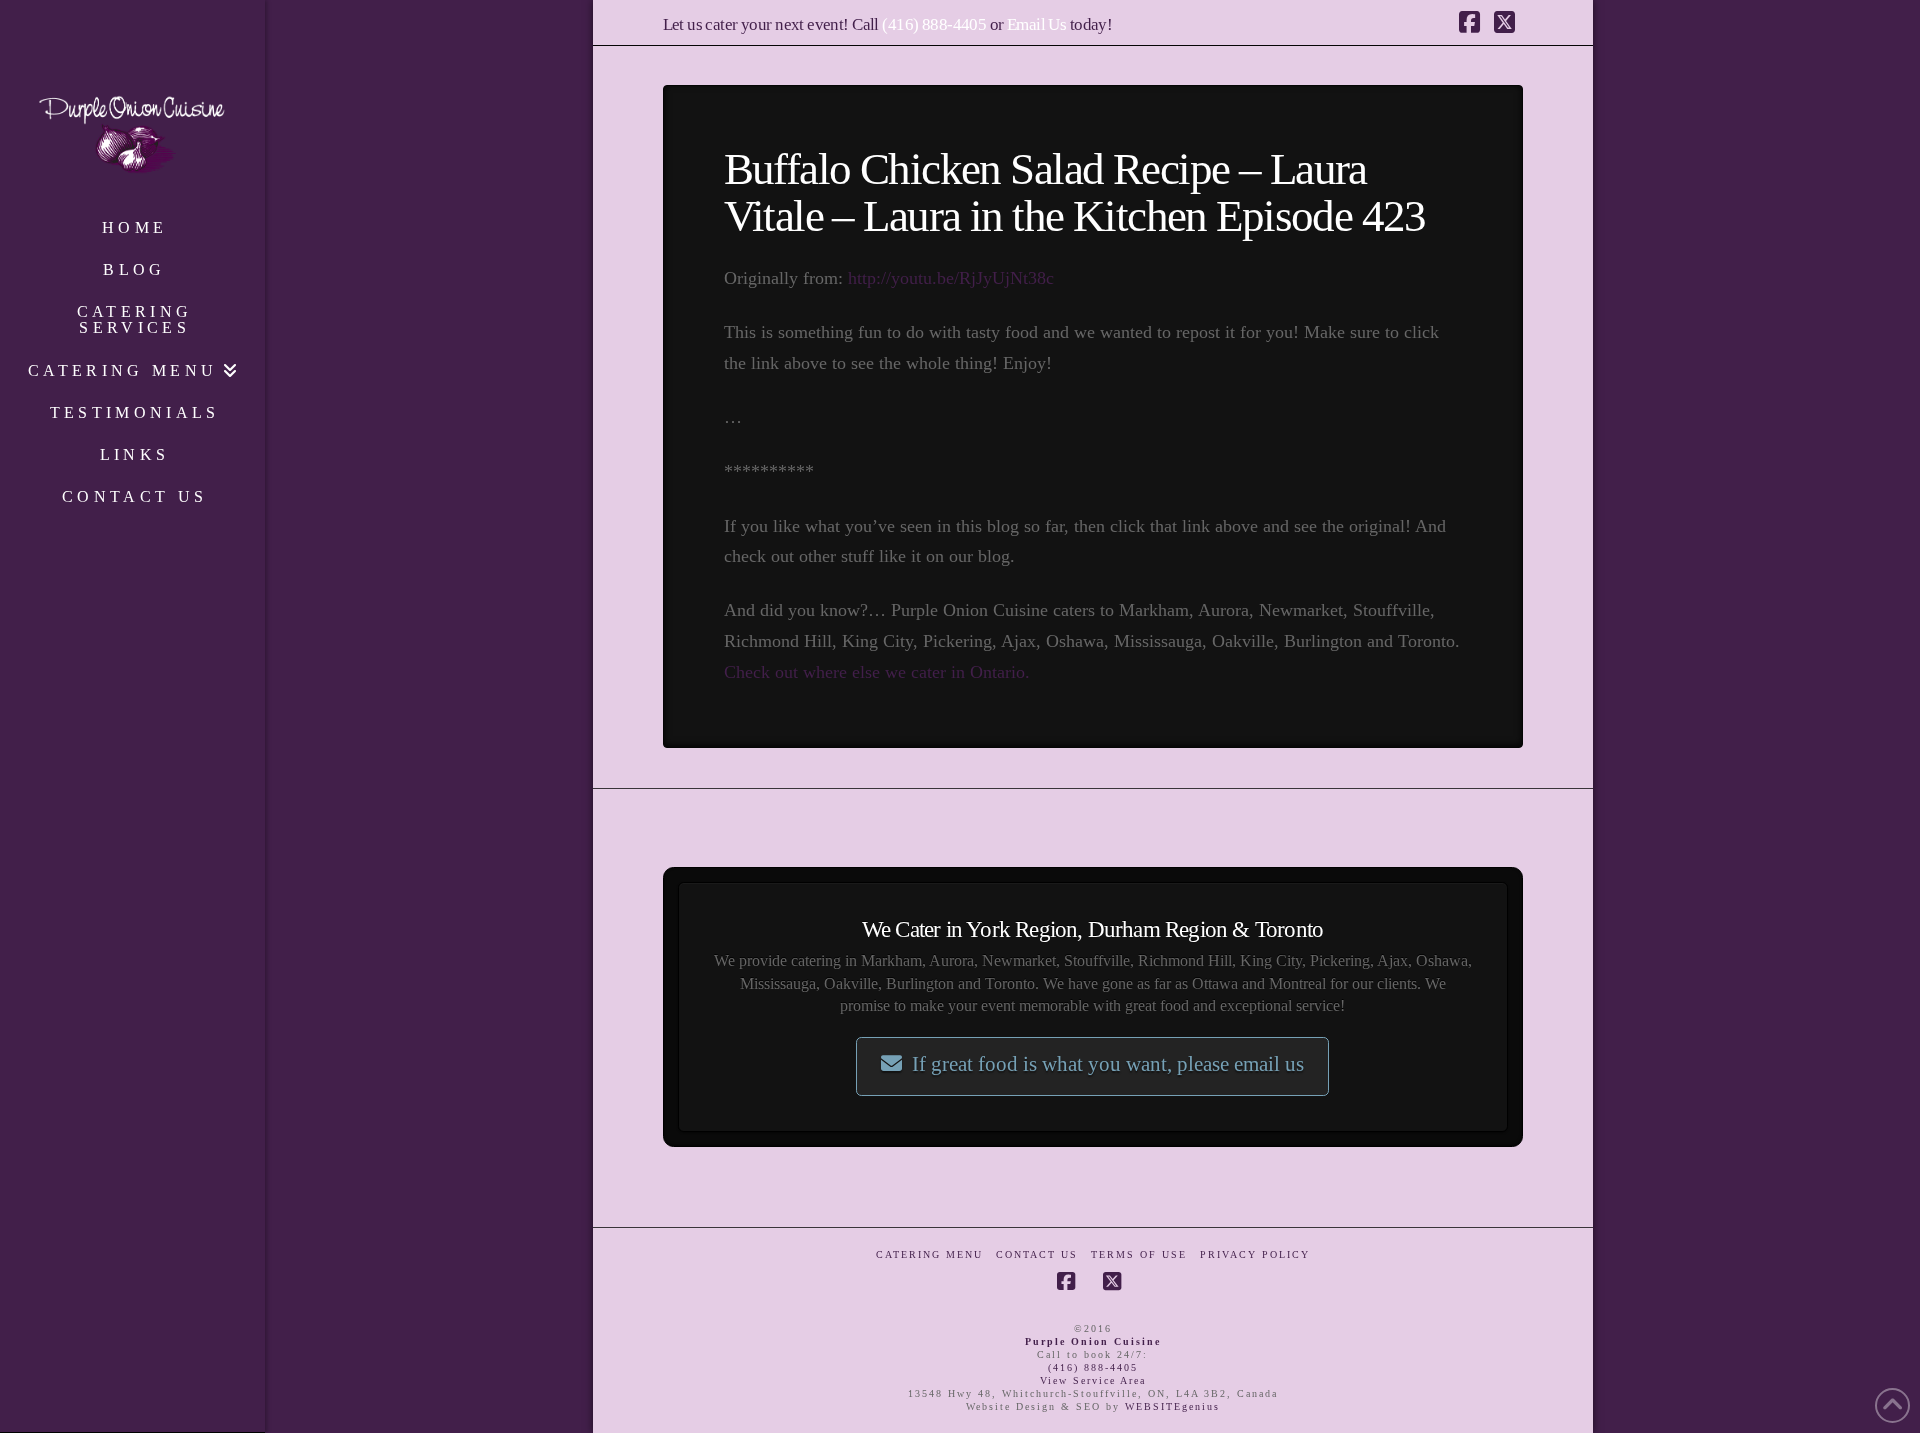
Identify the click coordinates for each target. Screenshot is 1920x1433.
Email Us (1036, 24)
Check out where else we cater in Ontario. (877, 672)
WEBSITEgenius (1172, 1406)
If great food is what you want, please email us (1108, 1064)
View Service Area (1093, 1380)
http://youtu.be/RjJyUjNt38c (951, 278)
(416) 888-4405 (934, 24)
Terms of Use (1139, 1254)
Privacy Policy (1255, 1254)
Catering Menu (929, 1254)
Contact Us (1037, 1254)
